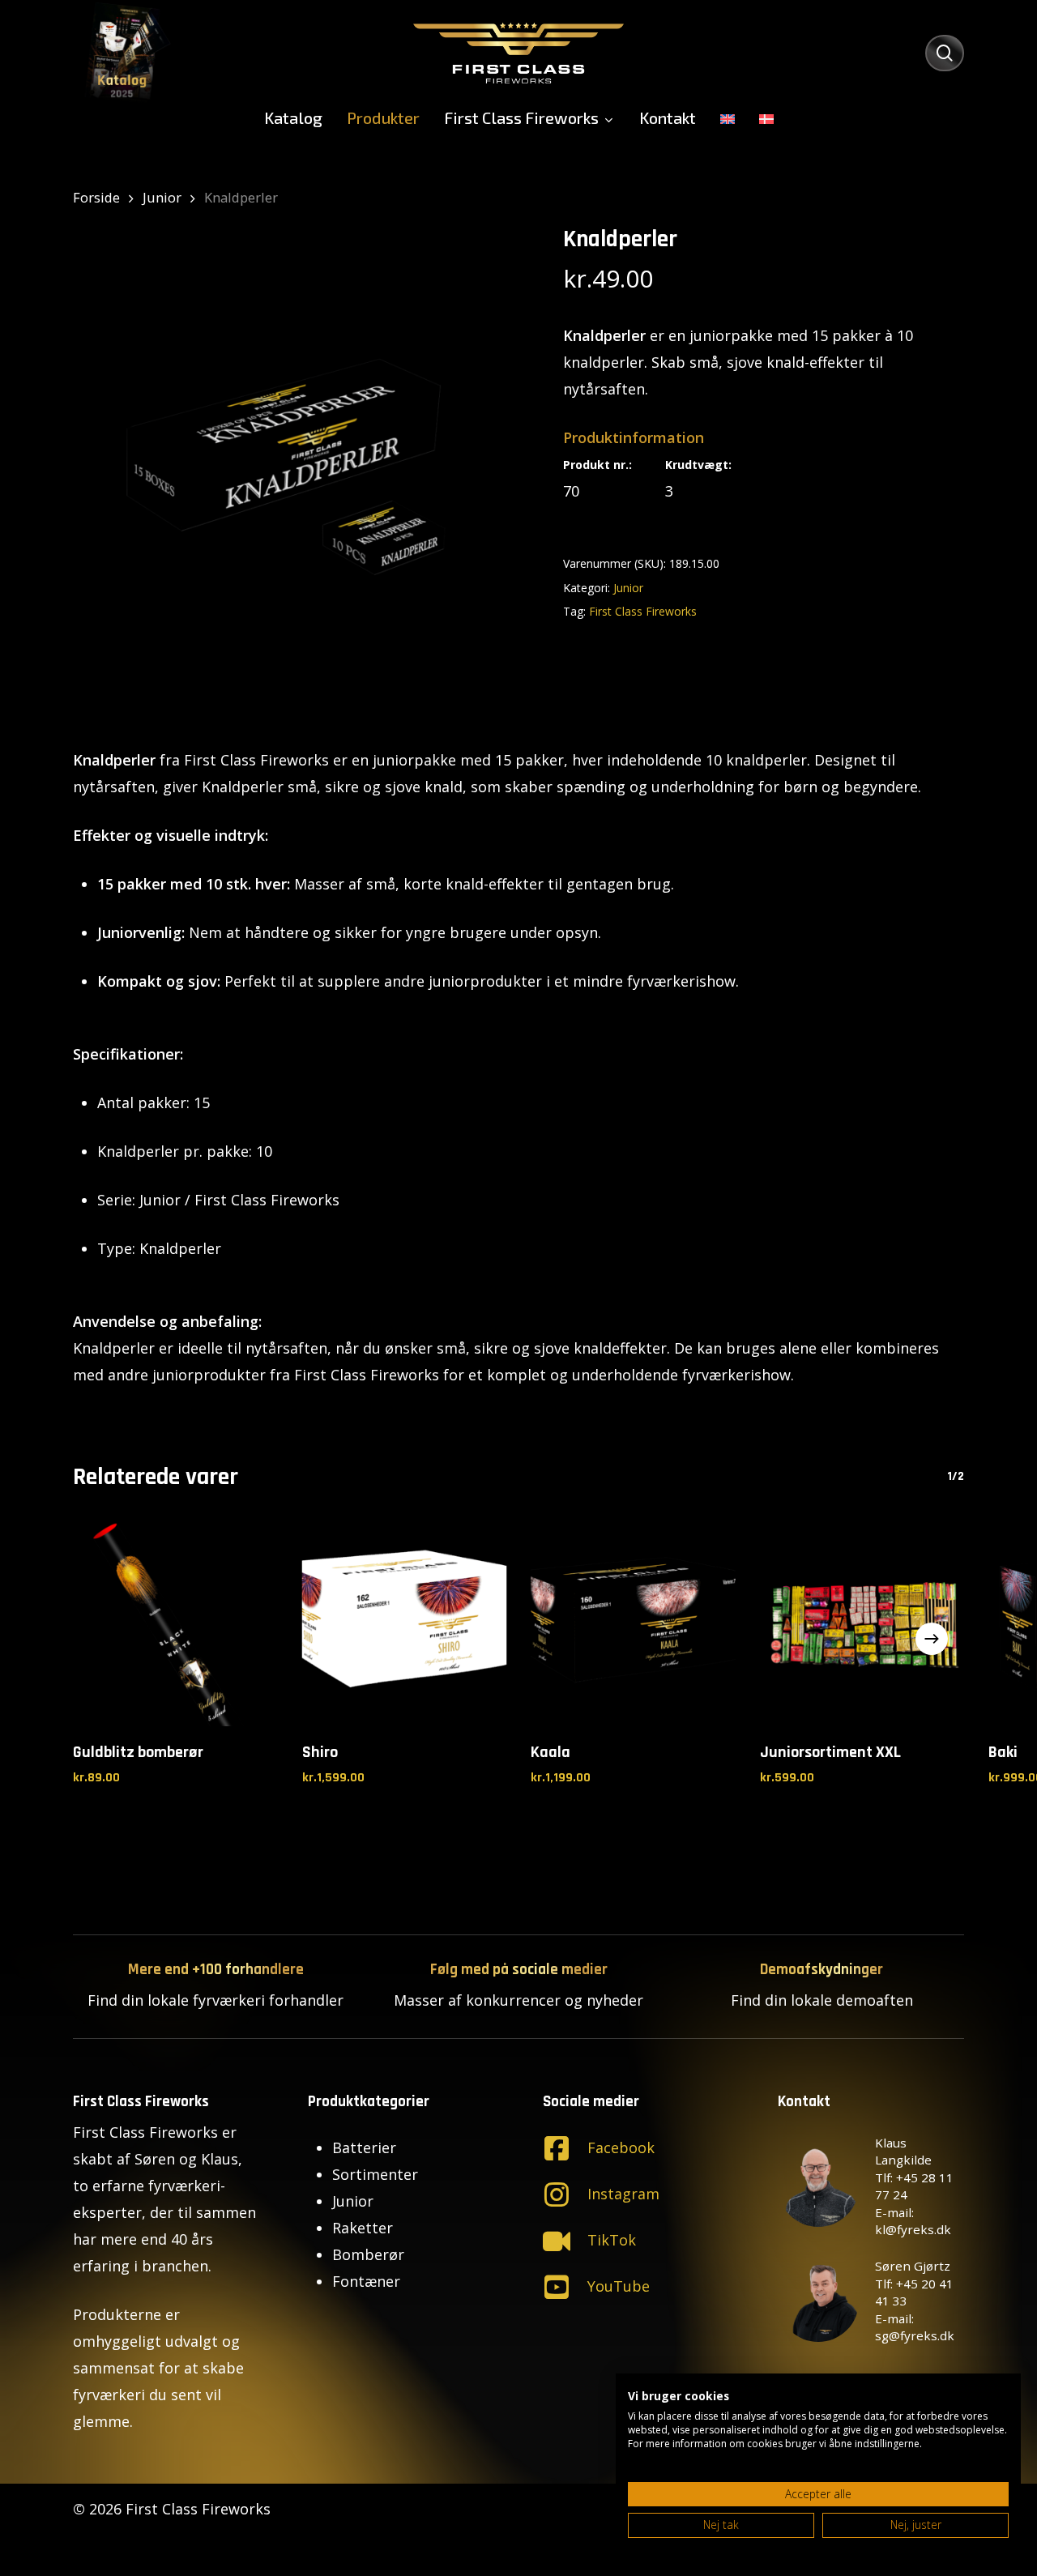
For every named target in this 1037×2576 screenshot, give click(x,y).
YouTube (619, 2286)
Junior (162, 197)
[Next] (932, 1639)
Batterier (364, 2147)
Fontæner (366, 2281)
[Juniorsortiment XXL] (862, 1624)
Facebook (621, 2147)
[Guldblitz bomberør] (175, 1624)
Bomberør (368, 2254)
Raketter (363, 2228)
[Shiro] (405, 1624)
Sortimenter (375, 2174)
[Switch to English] (728, 117)
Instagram (623, 2194)
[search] (945, 53)
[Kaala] (633, 1624)
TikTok (612, 2240)
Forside (96, 197)
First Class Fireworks (643, 611)
